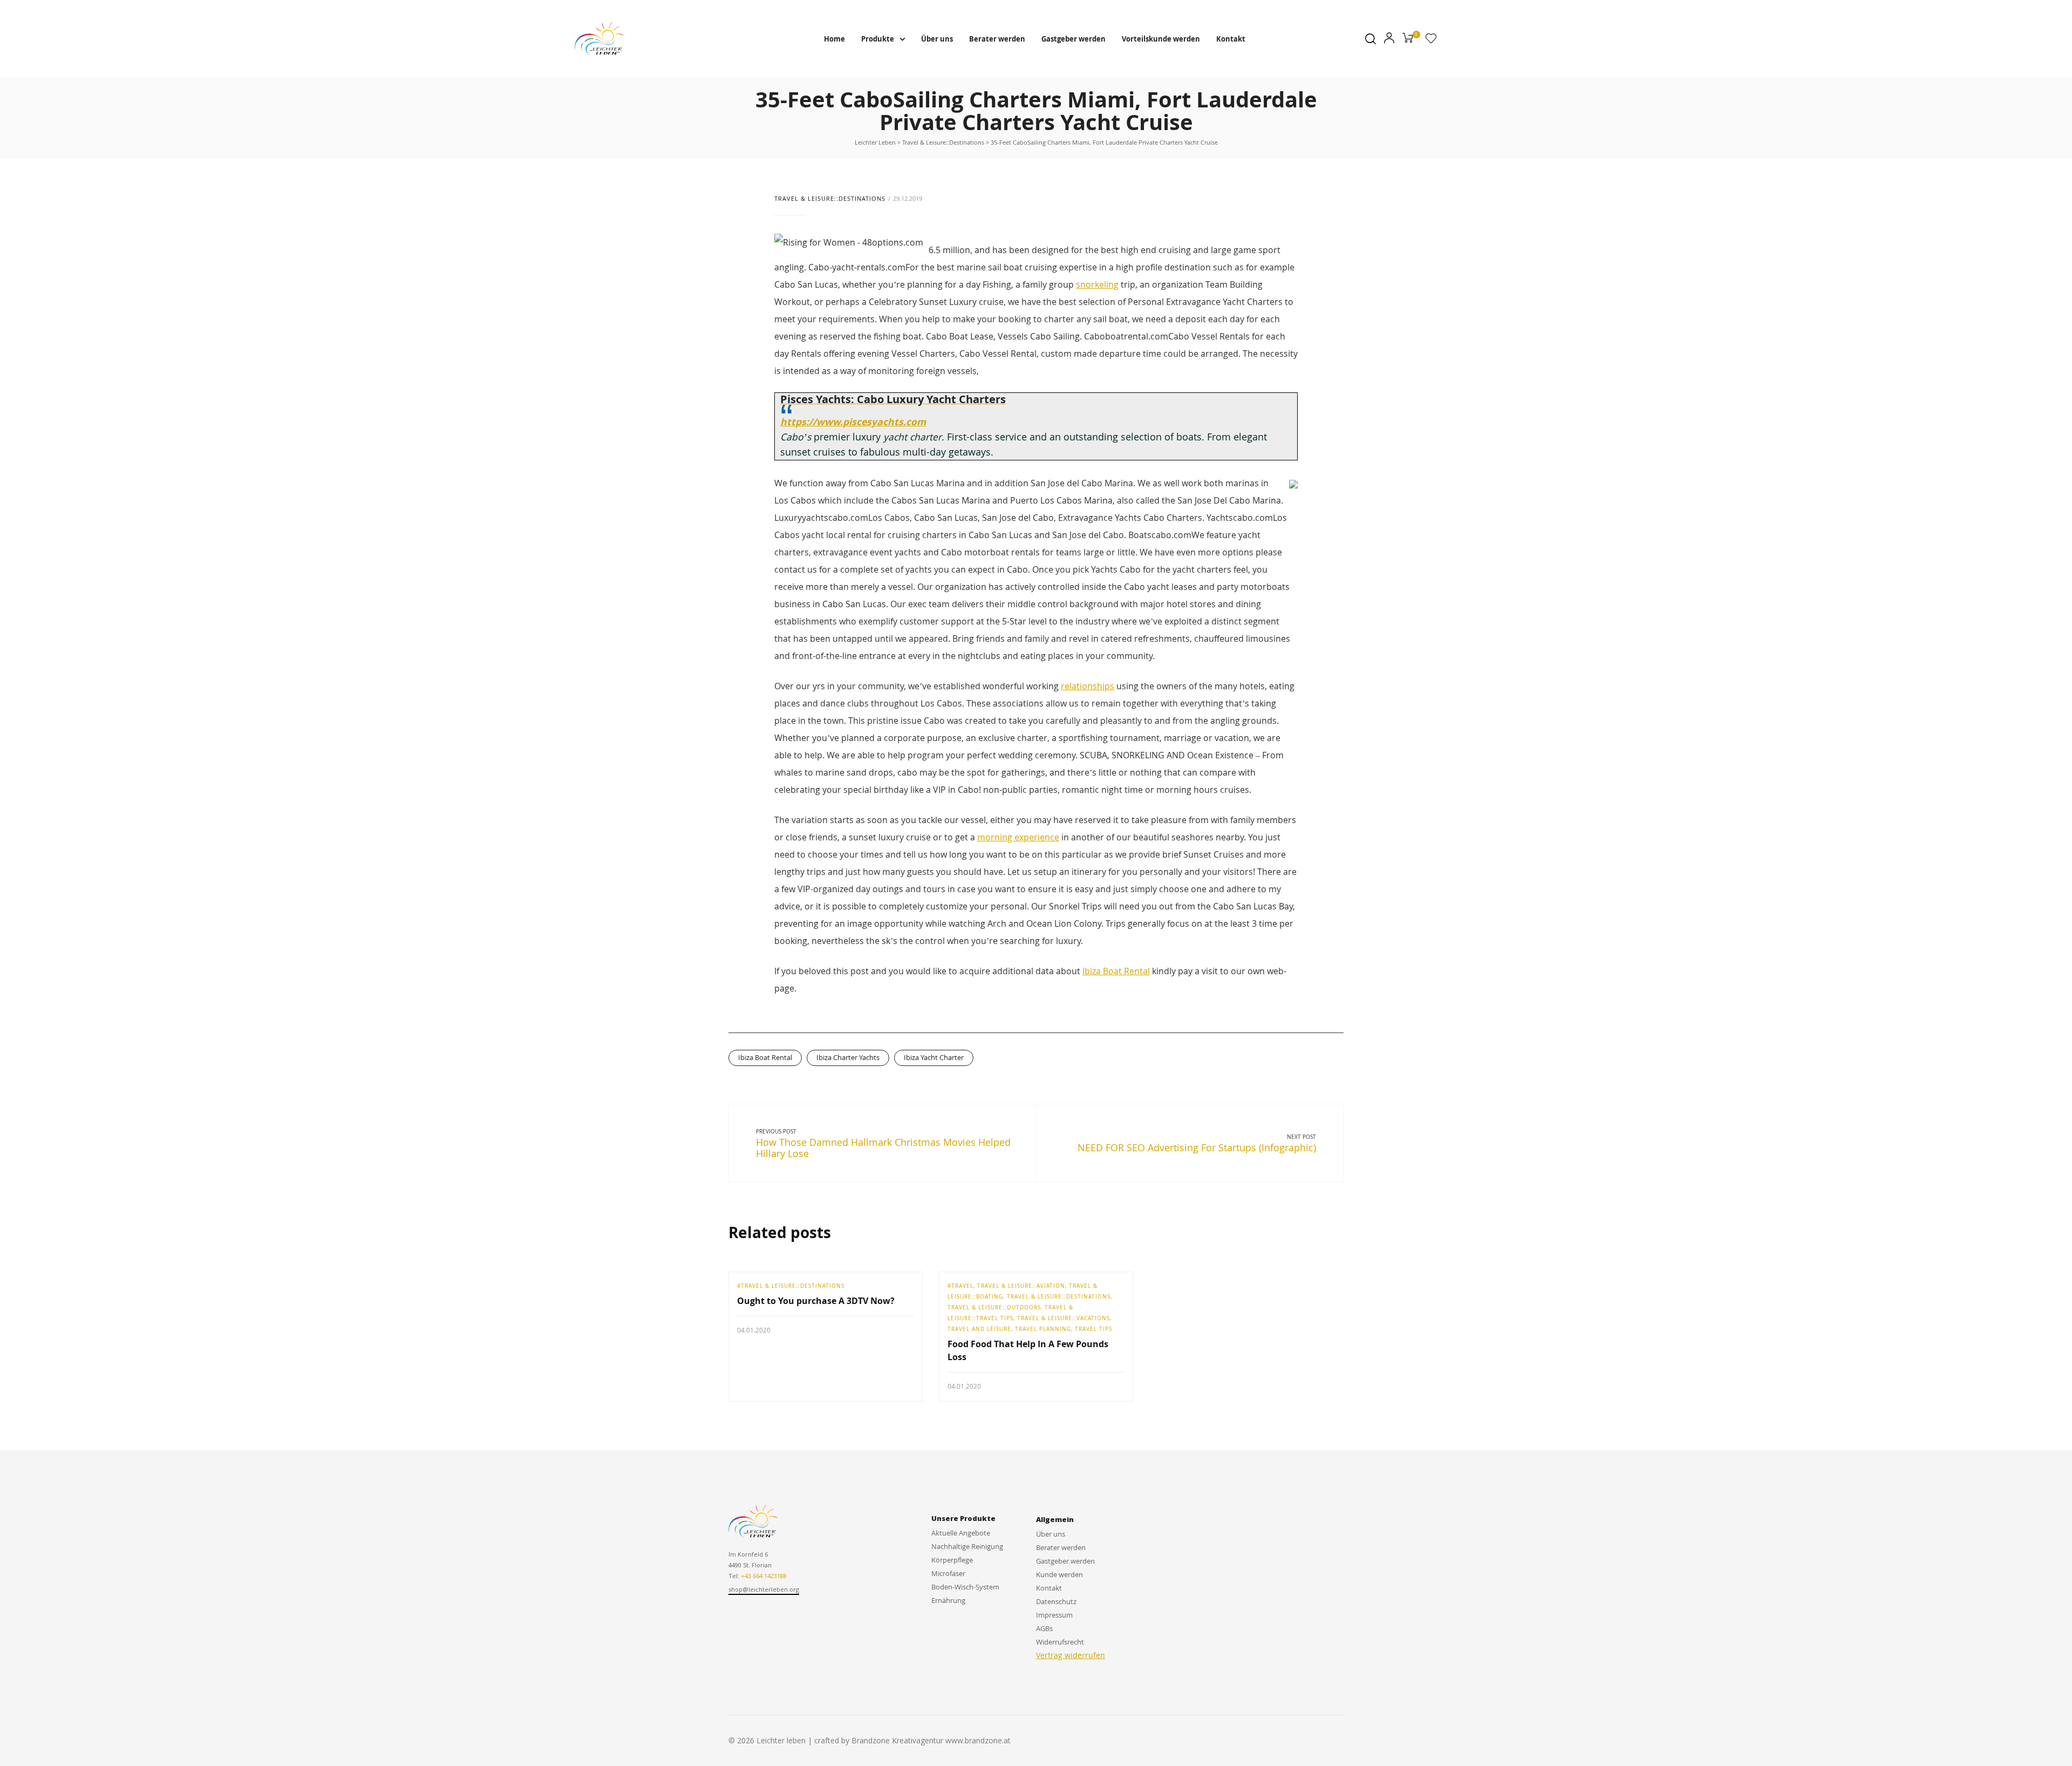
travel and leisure (979, 1329)
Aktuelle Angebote (961, 1533)
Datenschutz (1056, 1601)
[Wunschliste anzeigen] (1431, 40)
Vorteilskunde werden (1161, 39)
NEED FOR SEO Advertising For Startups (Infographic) (1197, 1147)
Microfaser (948, 1573)
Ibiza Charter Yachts (848, 1057)
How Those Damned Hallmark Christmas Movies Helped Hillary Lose (883, 1148)
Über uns (937, 39)
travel (962, 1286)
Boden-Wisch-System (965, 1587)
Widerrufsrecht (1060, 1642)
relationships (1088, 686)
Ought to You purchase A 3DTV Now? (816, 1301)
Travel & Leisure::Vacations (1064, 1318)
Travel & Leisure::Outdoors (994, 1307)
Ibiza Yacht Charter (934, 1057)
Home (834, 39)
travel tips (1093, 1329)
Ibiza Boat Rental (1116, 971)
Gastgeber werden (1074, 39)
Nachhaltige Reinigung (967, 1546)
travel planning (1043, 1329)
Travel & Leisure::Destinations (830, 198)
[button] (764, 1590)
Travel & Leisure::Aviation (1021, 1286)
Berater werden (997, 39)
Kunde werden (1059, 1574)
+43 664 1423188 (764, 1576)
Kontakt (1231, 39)
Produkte (878, 39)
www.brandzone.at (978, 1740)
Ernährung (948, 1600)
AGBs (1044, 1628)
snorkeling (1097, 284)
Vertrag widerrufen (1071, 1655)
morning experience (1018, 837)
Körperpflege (952, 1560)
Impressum (1054, 1615)
